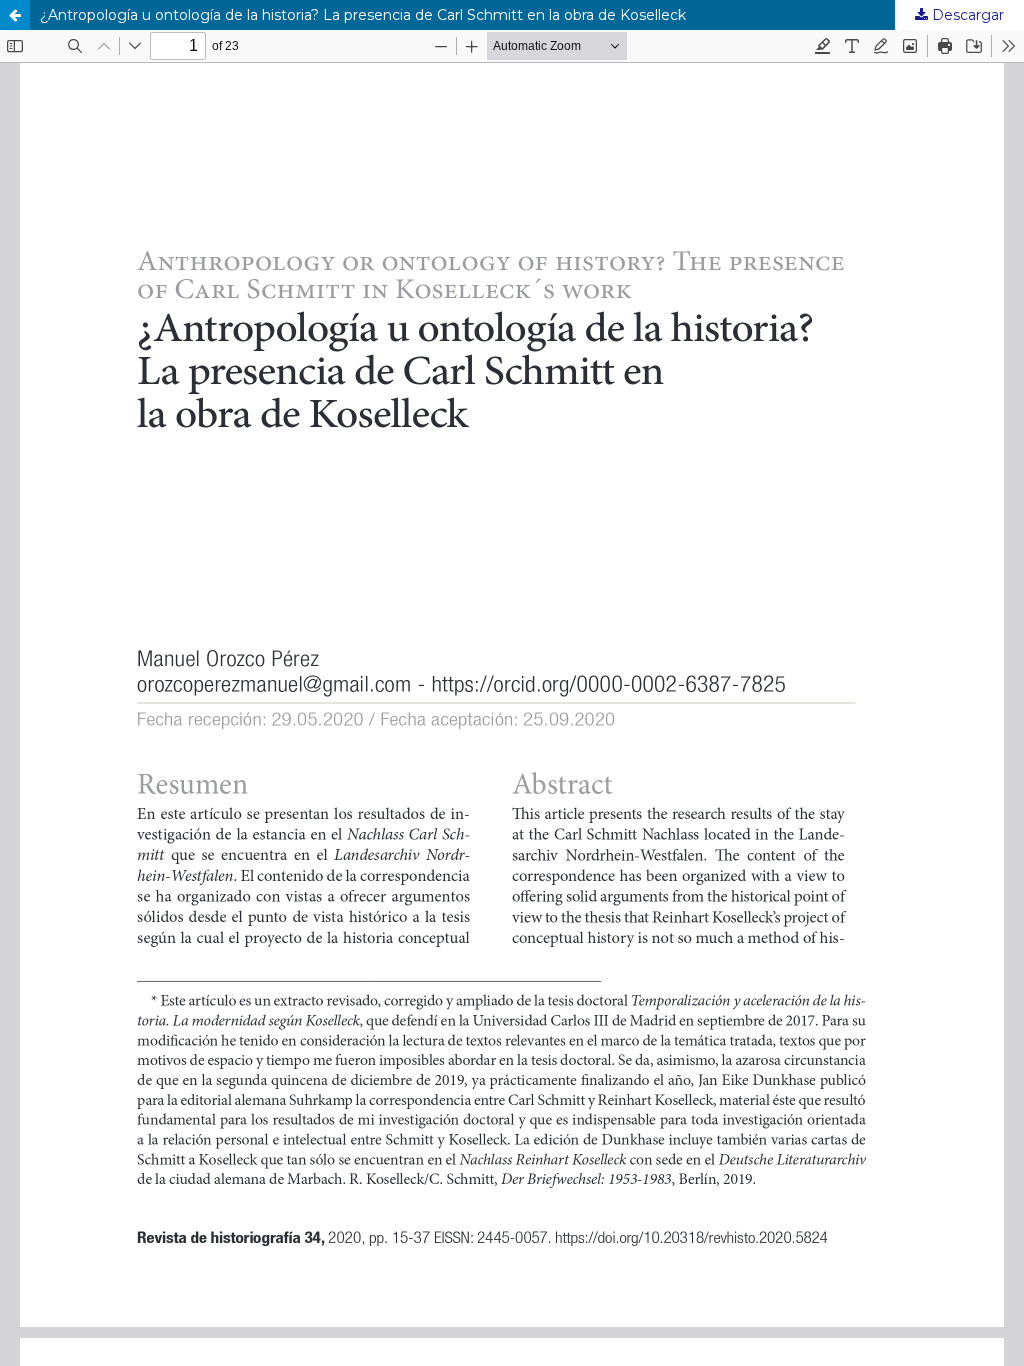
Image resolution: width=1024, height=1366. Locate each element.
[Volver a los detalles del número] (15, 15)
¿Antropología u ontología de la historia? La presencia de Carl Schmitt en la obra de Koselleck (363, 15)
